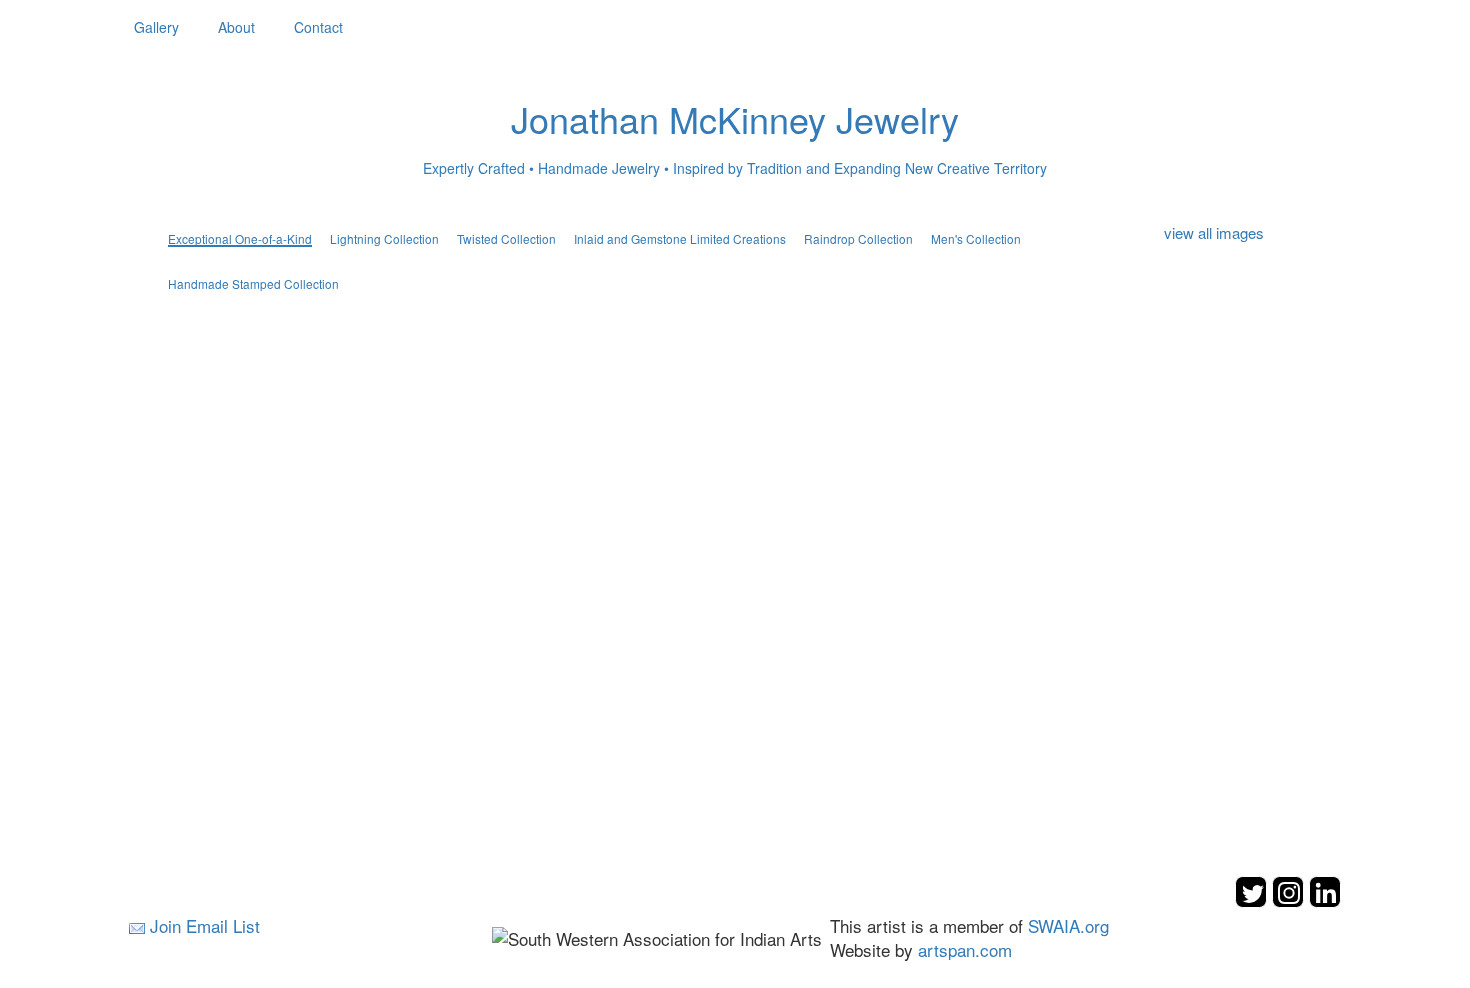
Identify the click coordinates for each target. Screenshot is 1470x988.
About (236, 27)
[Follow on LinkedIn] (1325, 901)
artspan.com (965, 949)
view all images (1214, 232)
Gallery (156, 27)
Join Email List (205, 925)
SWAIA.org (1068, 925)
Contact (318, 27)
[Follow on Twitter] (1253, 901)
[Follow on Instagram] (1290, 901)
